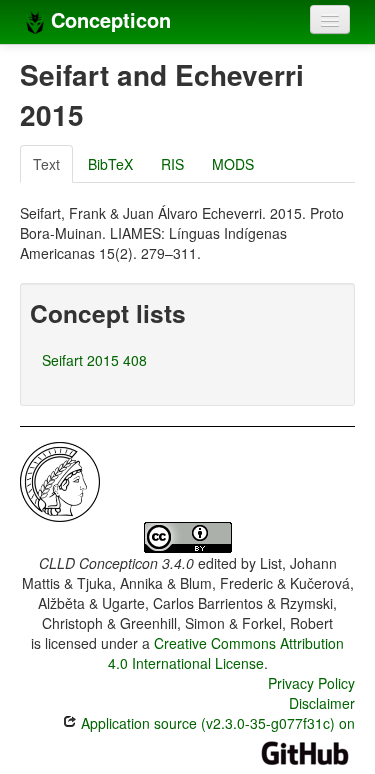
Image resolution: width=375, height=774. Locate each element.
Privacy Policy (311, 683)
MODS (233, 164)
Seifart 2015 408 (94, 360)
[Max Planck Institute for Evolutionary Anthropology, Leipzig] (60, 480)
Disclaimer (322, 703)
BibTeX (110, 164)
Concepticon (108, 19)
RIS (172, 164)
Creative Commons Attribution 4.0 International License (226, 653)
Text (46, 164)
